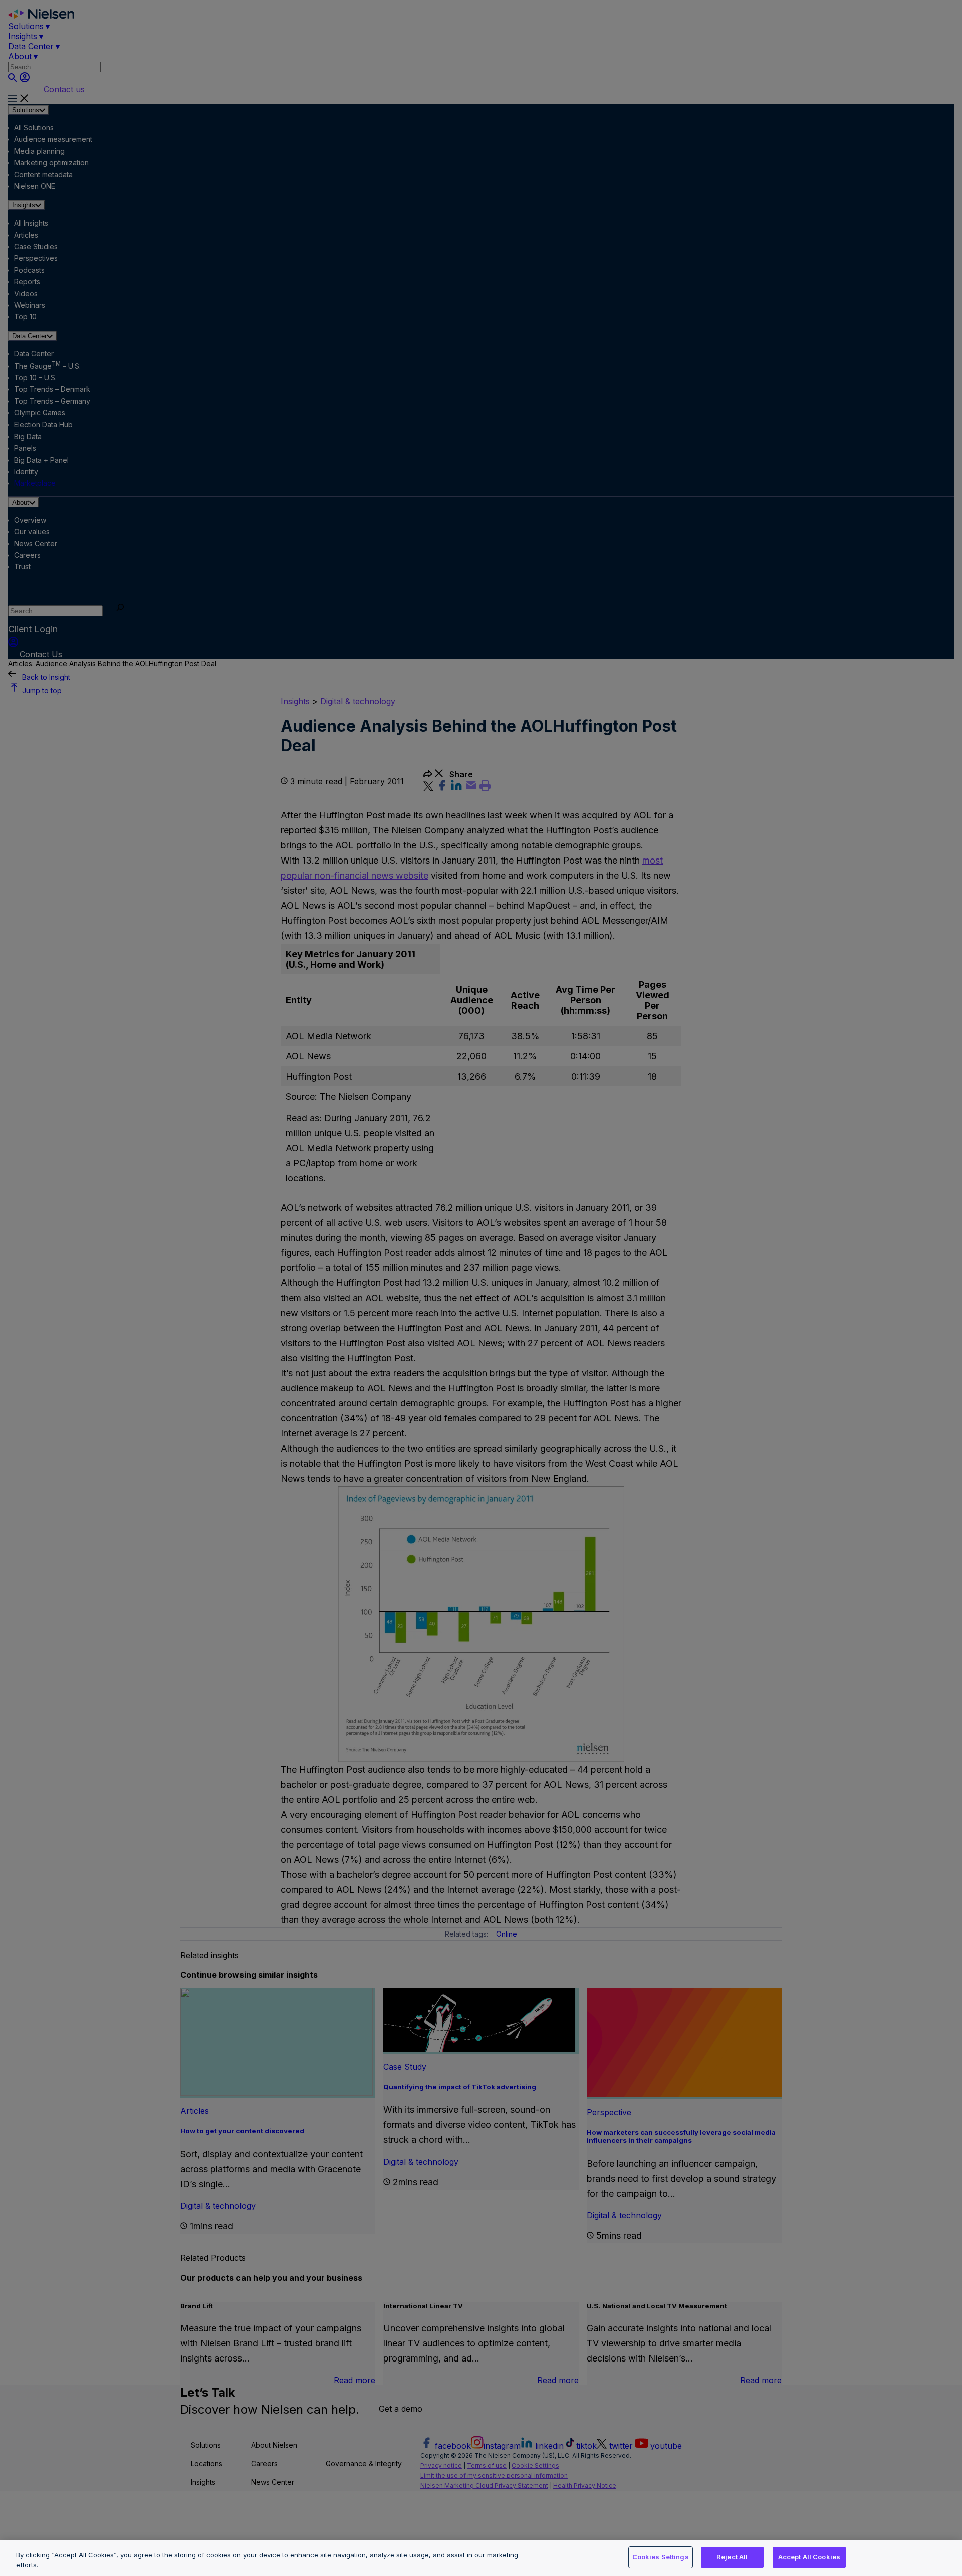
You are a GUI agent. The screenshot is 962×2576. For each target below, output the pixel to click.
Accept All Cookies (809, 2557)
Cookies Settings (661, 2557)
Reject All (732, 2557)
